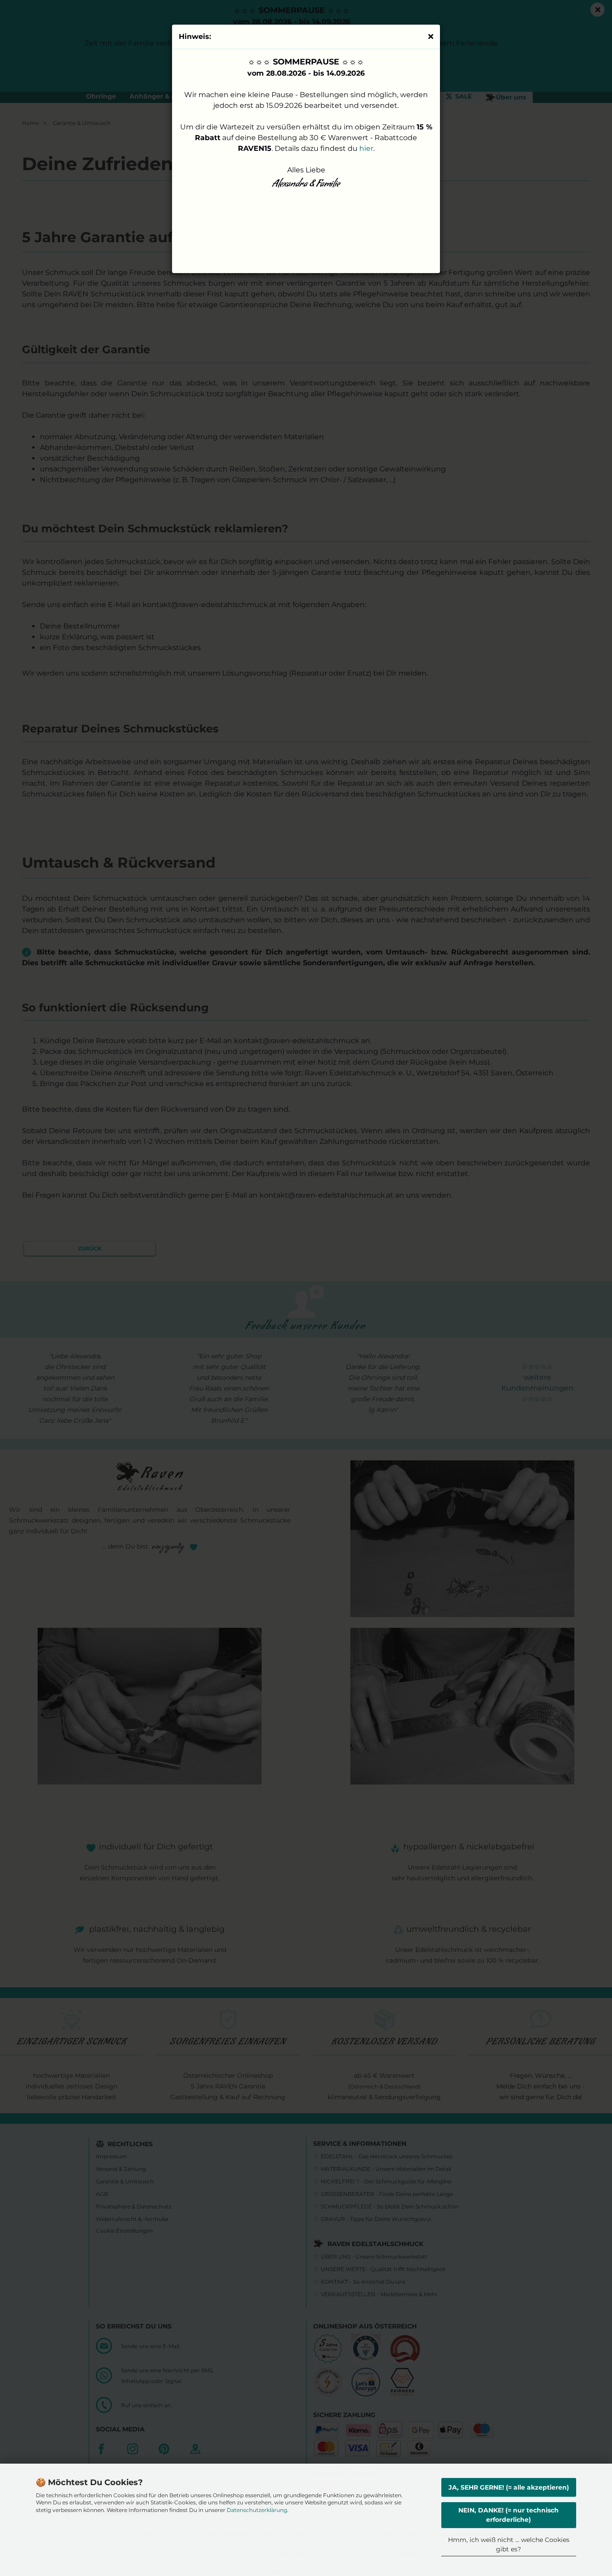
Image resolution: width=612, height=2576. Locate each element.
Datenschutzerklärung (257, 2510)
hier (366, 148)
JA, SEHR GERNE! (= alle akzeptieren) (509, 2487)
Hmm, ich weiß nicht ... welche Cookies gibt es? (509, 2544)
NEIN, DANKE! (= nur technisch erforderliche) (509, 2515)
